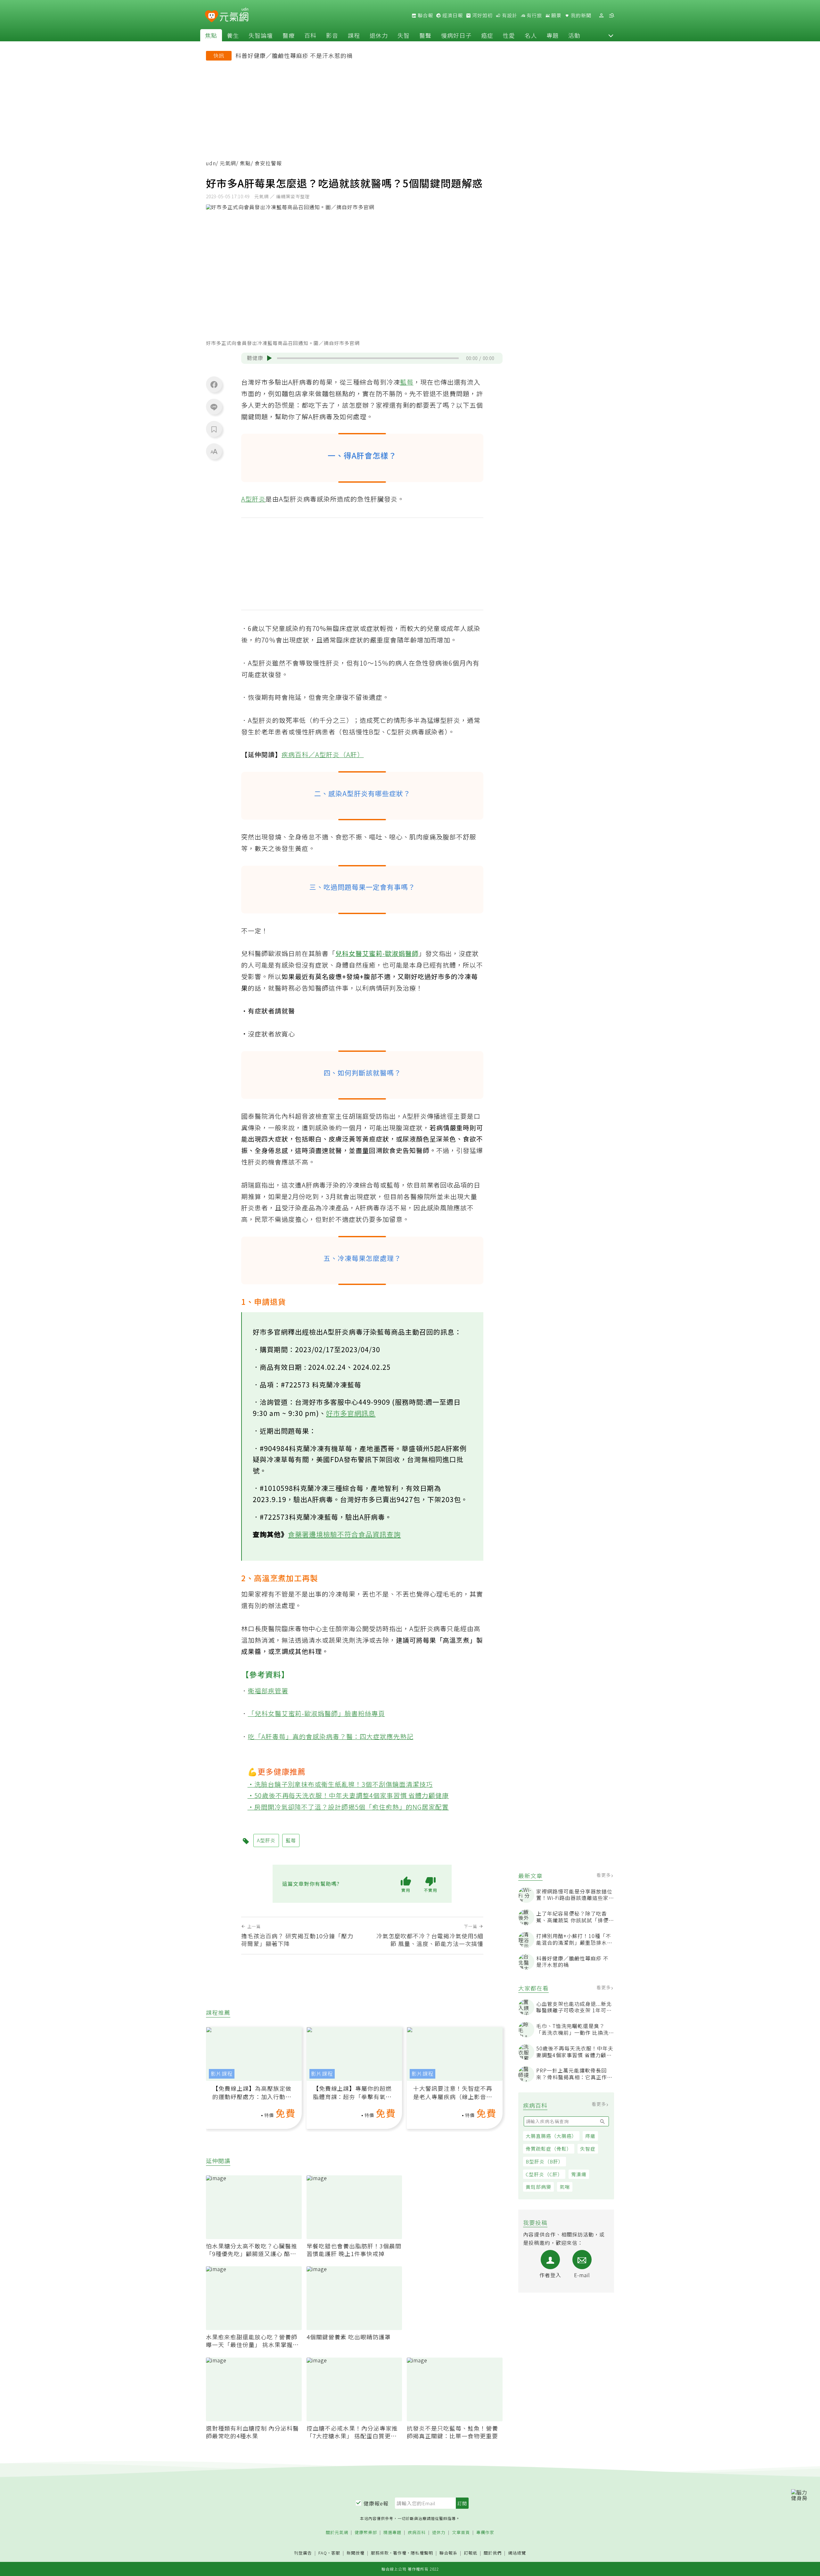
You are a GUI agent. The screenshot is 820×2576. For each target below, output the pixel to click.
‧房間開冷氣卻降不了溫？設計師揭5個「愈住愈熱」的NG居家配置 (348, 1807)
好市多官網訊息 (351, 1413)
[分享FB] (214, 384)
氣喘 (565, 2187)
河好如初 (482, 15)
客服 (336, 2553)
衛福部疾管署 (268, 1691)
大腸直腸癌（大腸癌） (551, 2136)
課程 (354, 35)
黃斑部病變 (538, 2187)
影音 (332, 35)
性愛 (509, 35)
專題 (553, 35)
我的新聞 (580, 15)
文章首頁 (461, 2533)
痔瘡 (590, 2136)
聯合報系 (448, 2553)
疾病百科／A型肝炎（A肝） (323, 754)
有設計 (509, 15)
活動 (574, 35)
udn (211, 163)
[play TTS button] (269, 358)
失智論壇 (261, 35)
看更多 (604, 1875)
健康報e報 (376, 2503)
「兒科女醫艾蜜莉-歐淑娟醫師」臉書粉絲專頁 (316, 1713)
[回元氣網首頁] (234, 15)
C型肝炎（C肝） (544, 2174)
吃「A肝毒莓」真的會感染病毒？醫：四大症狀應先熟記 (331, 1736)
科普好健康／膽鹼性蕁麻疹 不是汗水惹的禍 (294, 55)
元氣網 (228, 163)
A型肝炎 (253, 499)
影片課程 (222, 2074)
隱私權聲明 (422, 2553)
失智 (404, 35)
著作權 (400, 2553)
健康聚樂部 (366, 2533)
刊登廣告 (303, 2553)
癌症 (487, 35)
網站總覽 (517, 2553)
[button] (611, 35)
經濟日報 (452, 15)
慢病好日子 (456, 35)
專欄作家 (485, 2533)
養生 (233, 35)
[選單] (611, 16)
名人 (531, 35)
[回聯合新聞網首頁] (212, 16)
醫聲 (425, 35)
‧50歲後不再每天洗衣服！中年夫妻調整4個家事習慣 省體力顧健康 (348, 1795)
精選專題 (392, 2533)
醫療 (289, 35)
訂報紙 (471, 2553)
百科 (310, 35)
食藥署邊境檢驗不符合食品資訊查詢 (344, 1534)
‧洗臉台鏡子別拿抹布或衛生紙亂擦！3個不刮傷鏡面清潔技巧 (340, 1784)
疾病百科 (417, 2533)
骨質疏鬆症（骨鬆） (549, 2149)
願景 (556, 15)
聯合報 (425, 15)
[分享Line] (214, 407)
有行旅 (534, 15)
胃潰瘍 (579, 2174)
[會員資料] (601, 16)
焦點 (211, 35)
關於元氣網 (337, 2533)
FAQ (323, 2553)
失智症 (588, 2149)
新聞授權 (356, 2553)
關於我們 (493, 2553)
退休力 (379, 35)
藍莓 (407, 382)
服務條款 (380, 2553)
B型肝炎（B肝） (545, 2161)
